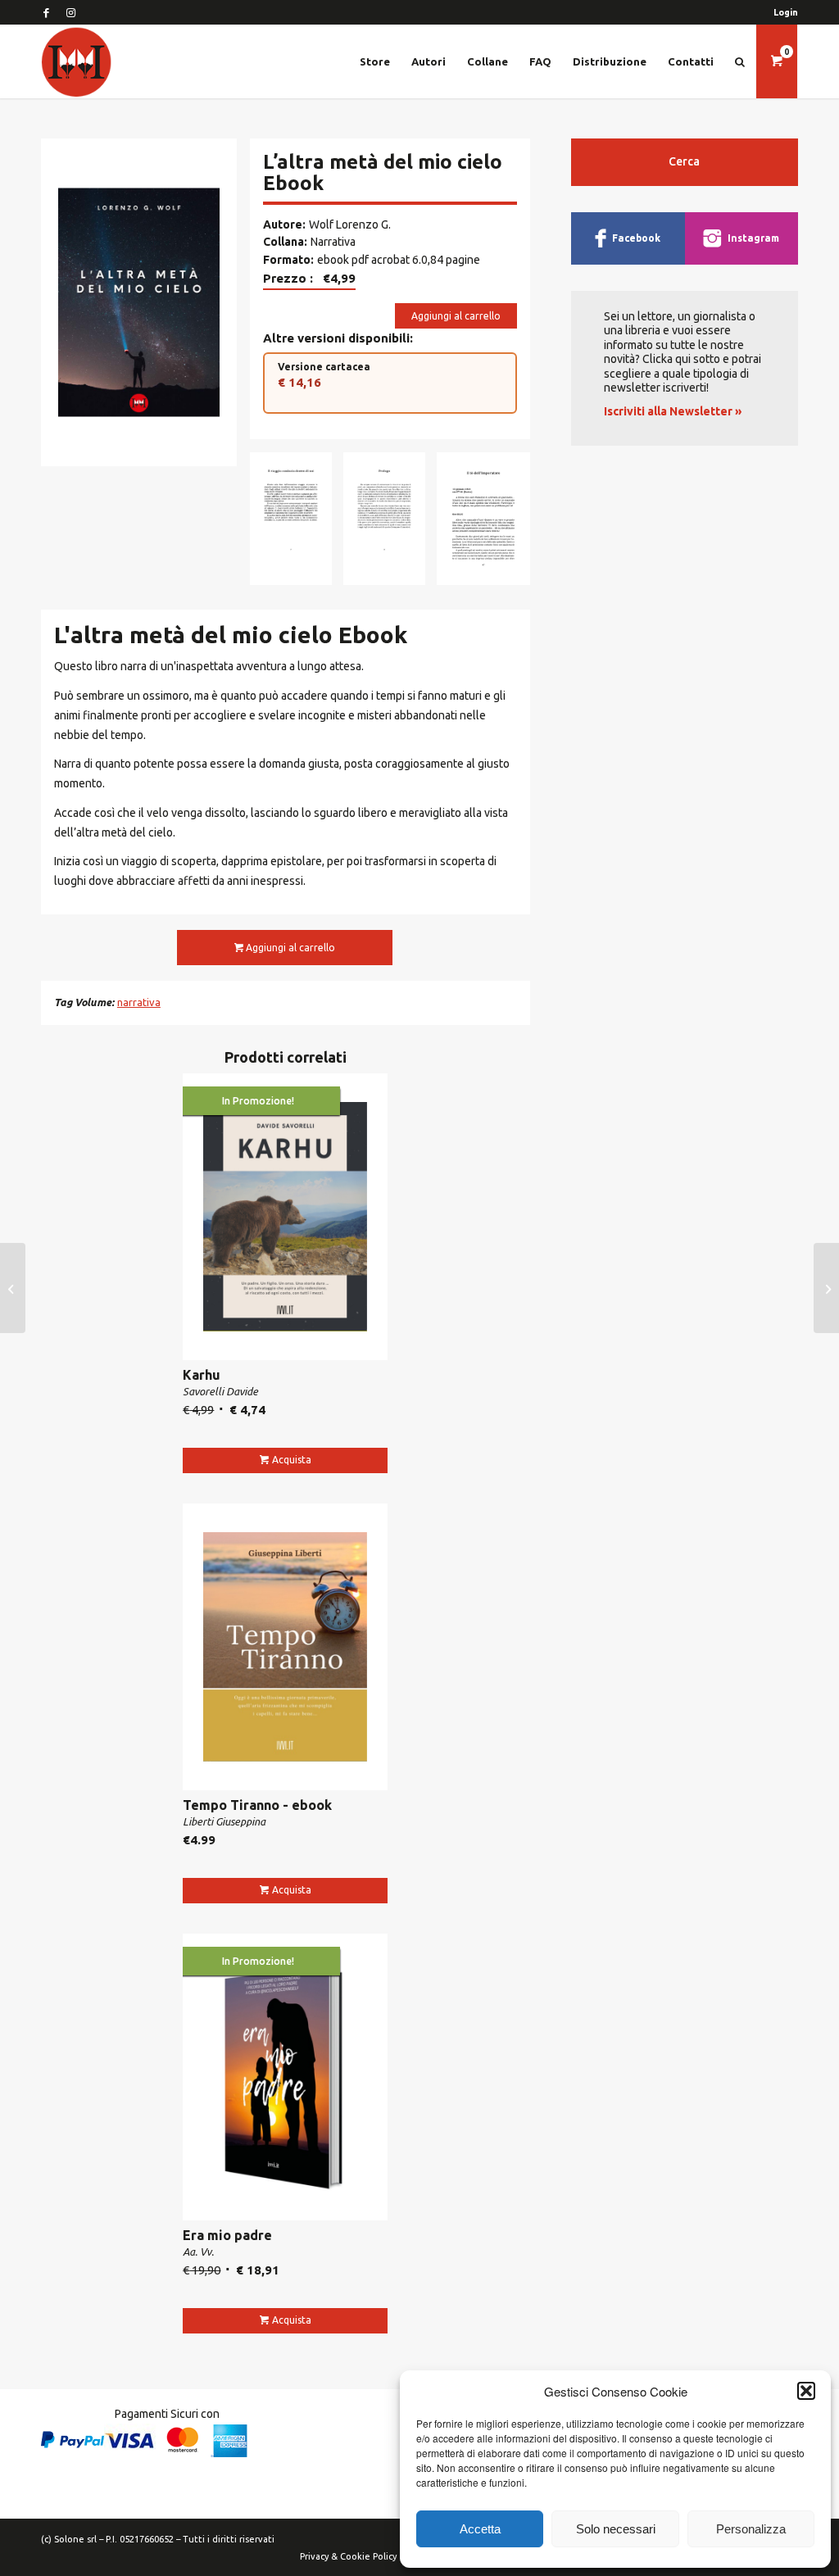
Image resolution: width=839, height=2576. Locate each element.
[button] (806, 2391)
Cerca (684, 161)
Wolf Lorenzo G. (350, 224)
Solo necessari (616, 2529)
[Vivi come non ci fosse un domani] (826, 1288)
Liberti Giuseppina (224, 1821)
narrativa (139, 1002)
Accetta (480, 2529)
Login (786, 12)
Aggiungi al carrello (456, 316)
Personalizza (751, 2529)
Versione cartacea (324, 375)
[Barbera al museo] (13, 1288)
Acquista (292, 1460)
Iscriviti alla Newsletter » (673, 411)
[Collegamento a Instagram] (70, 12)
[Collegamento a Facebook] (46, 12)
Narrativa (333, 242)
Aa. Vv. (198, 2252)
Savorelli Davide (220, 1391)
